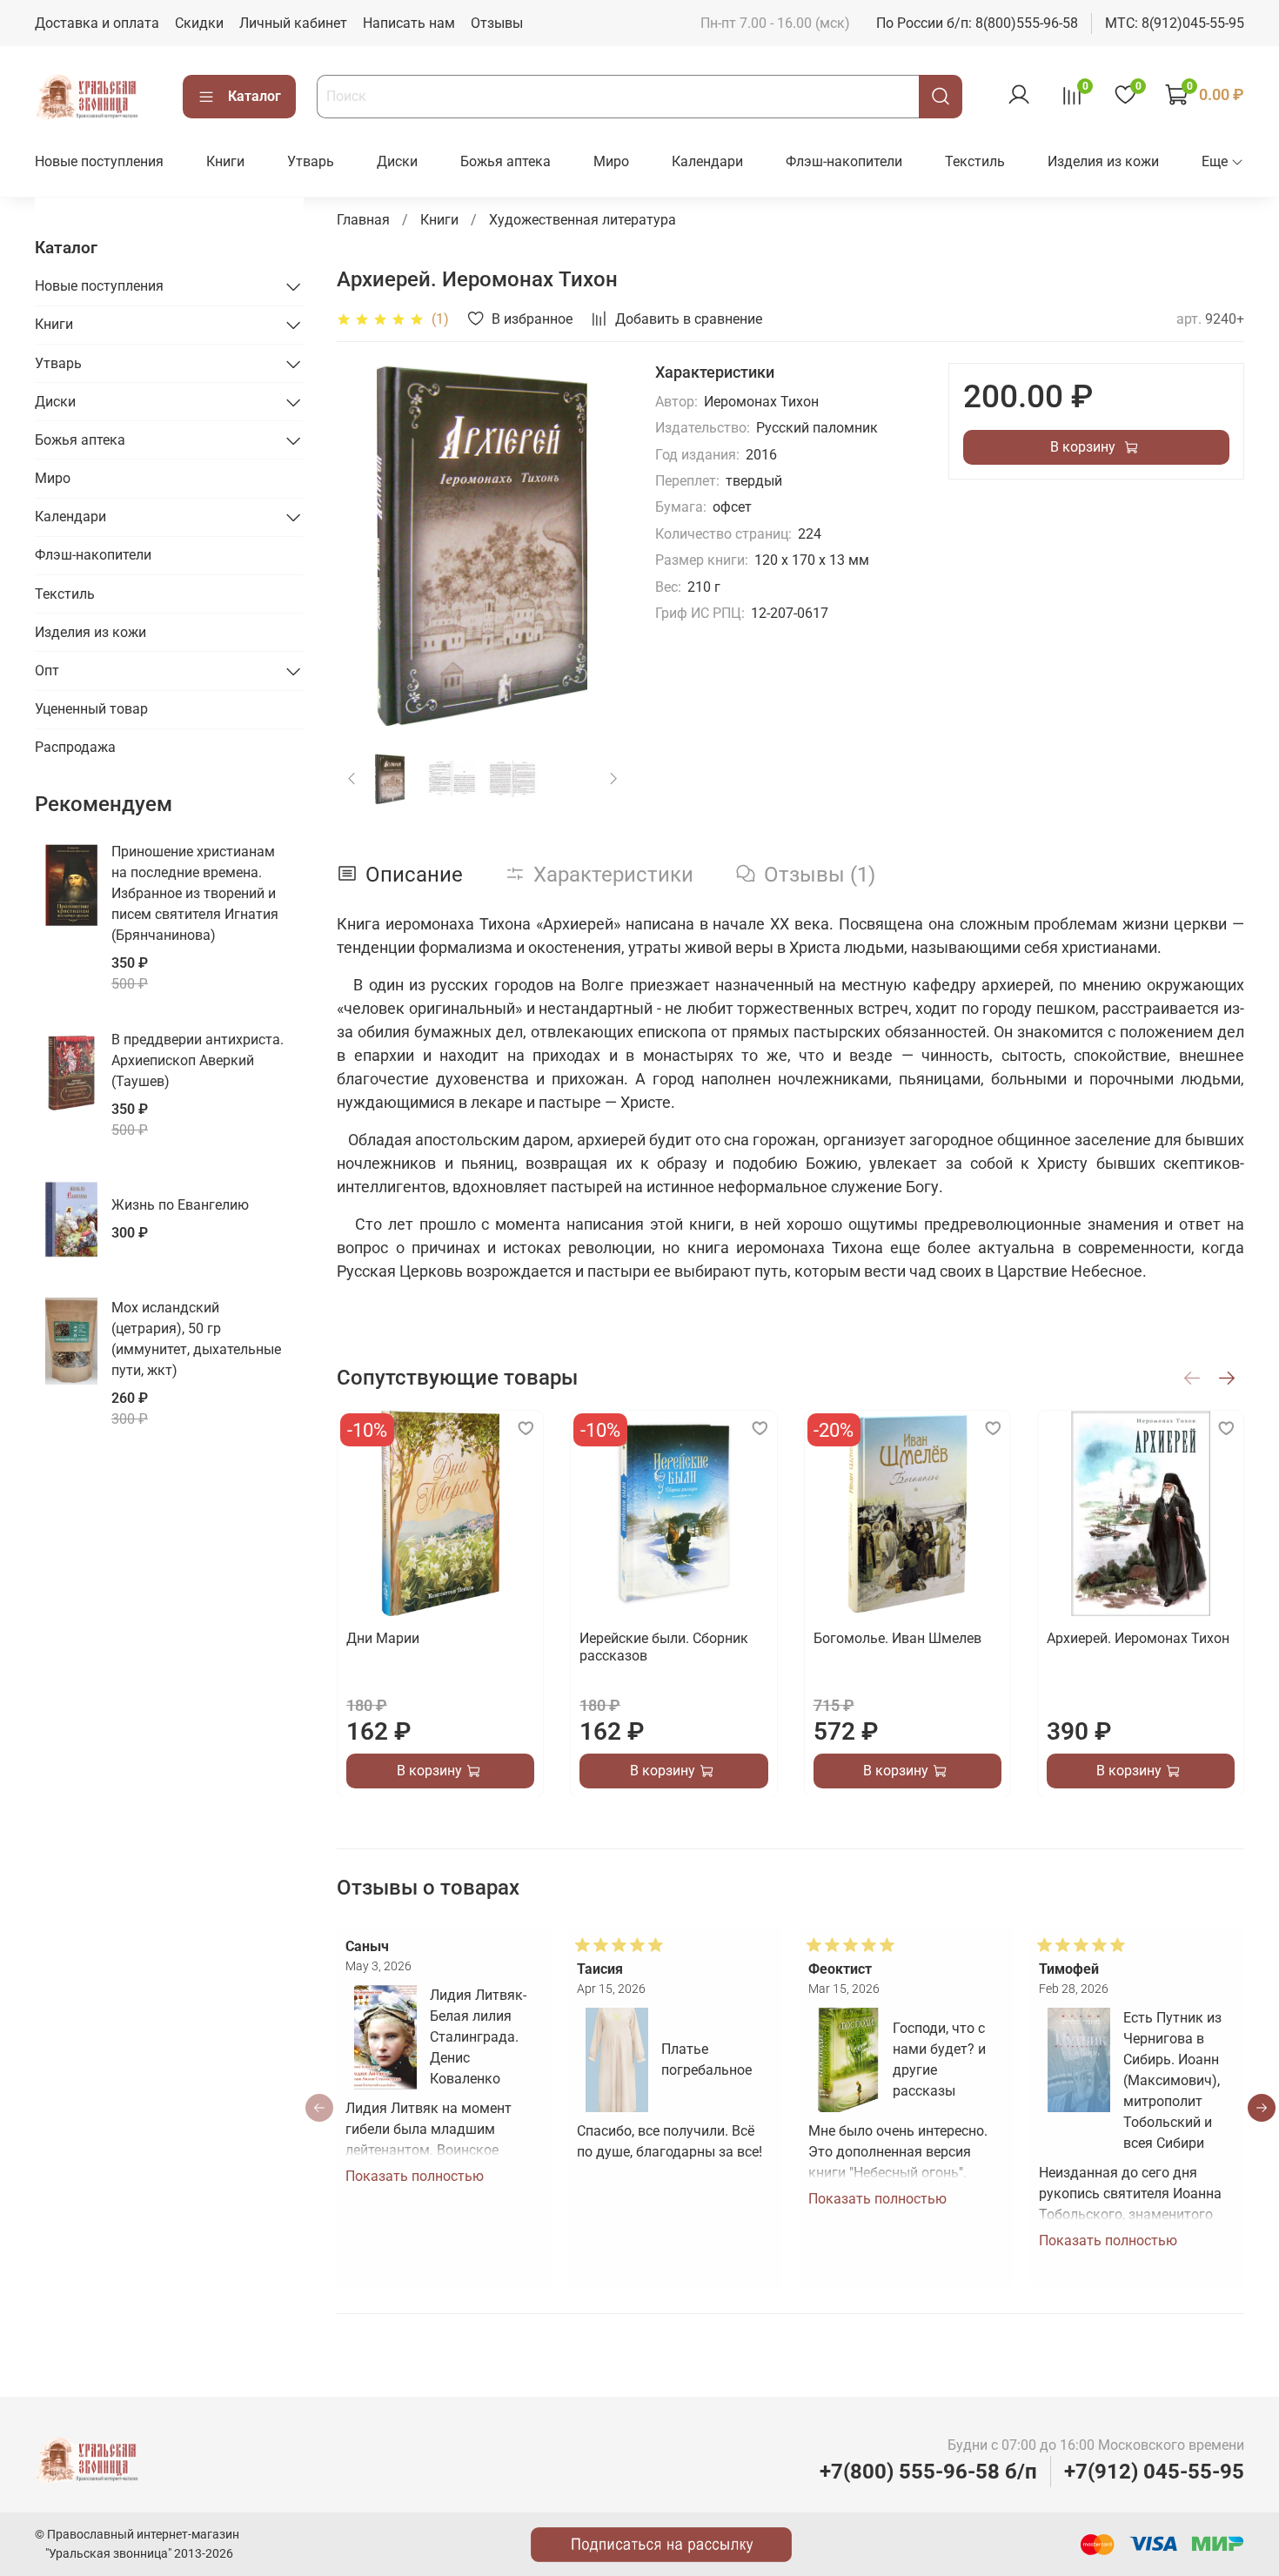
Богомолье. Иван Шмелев (897, 1638)
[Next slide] (599, 544)
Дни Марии (383, 1638)
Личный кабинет (293, 23)
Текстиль (975, 161)
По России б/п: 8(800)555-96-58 (977, 23)
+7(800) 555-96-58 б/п (928, 2472)
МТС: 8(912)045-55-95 (1175, 23)
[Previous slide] (365, 544)
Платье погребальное (706, 2059)
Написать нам (409, 23)
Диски (397, 161)
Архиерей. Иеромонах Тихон (1138, 1638)
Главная (363, 220)
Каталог (254, 96)
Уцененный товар (91, 709)
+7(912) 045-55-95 (1154, 2472)
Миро (611, 161)
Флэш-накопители (844, 161)
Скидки (199, 23)
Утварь (311, 161)
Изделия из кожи (1103, 161)
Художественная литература (583, 220)
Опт (47, 671)
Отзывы (497, 23)
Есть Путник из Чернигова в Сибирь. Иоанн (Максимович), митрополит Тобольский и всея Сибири (1173, 2080)
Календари (707, 161)
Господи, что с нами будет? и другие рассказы (939, 2059)
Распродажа (75, 747)
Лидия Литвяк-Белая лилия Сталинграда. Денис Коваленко (478, 2037)
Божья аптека (506, 161)
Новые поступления (99, 161)
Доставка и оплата (97, 23)
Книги (225, 161)
